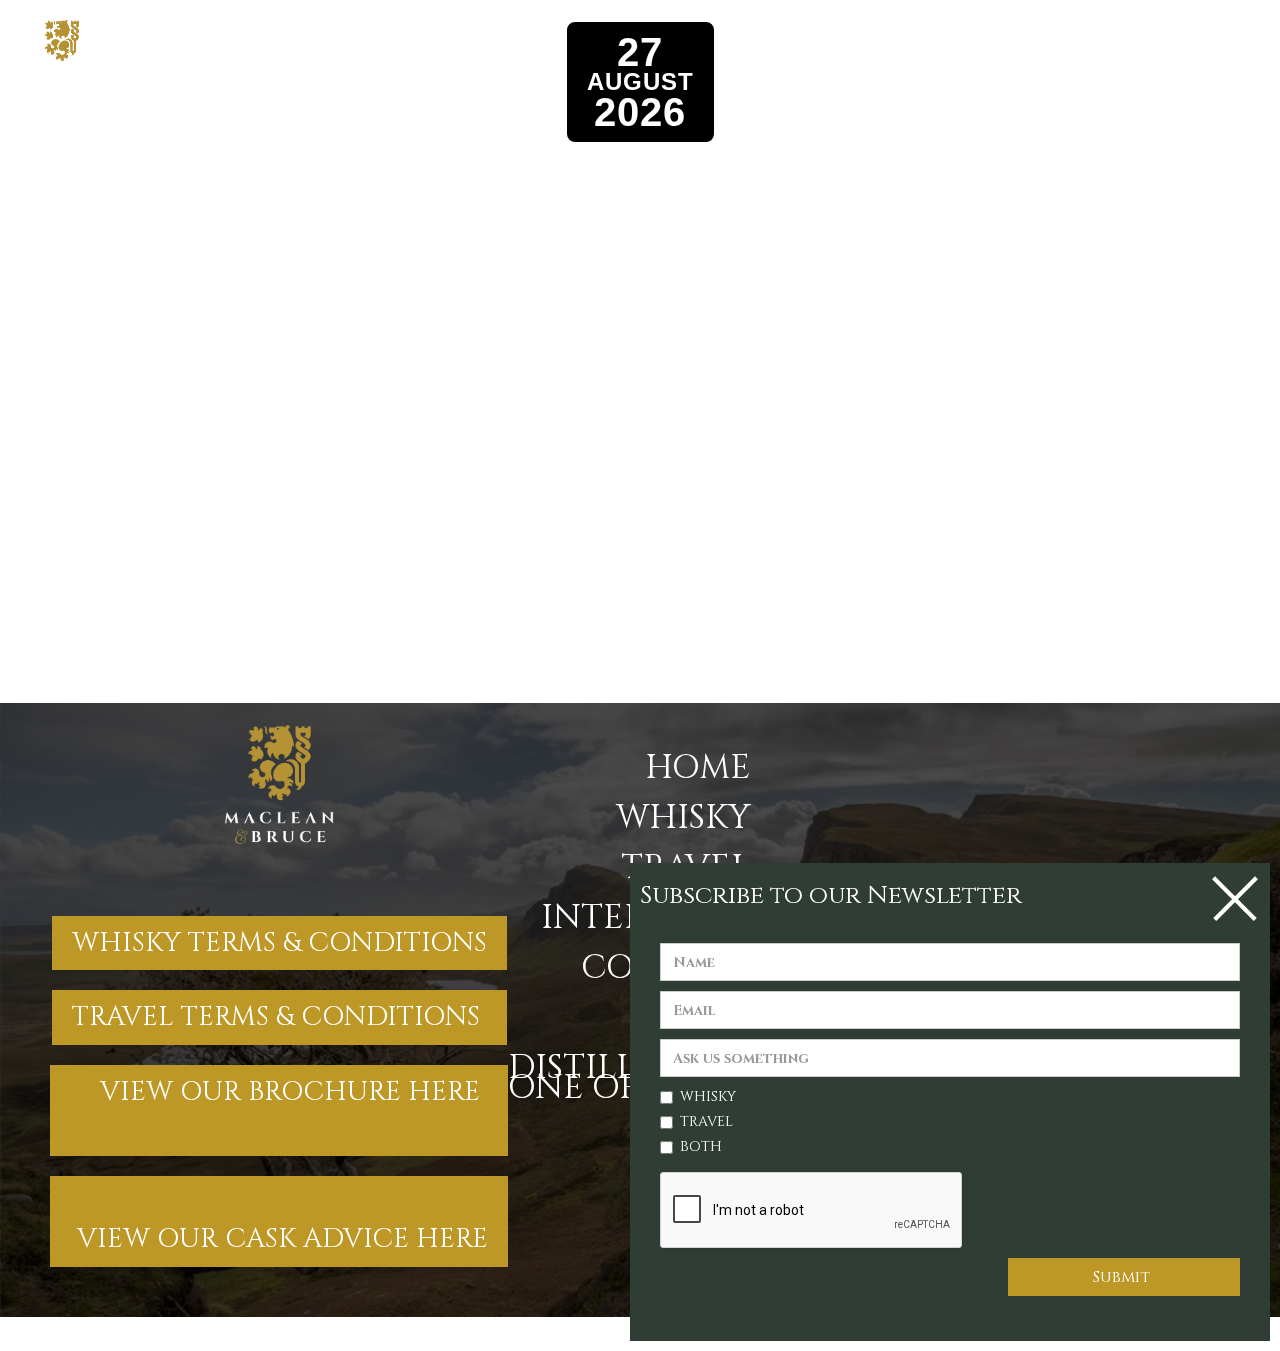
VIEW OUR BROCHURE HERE (279, 1110)
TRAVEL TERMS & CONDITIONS (279, 1017)
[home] (115, 40)
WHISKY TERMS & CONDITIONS (279, 943)
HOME (698, 768)
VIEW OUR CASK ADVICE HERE (279, 1221)
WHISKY (683, 818)
